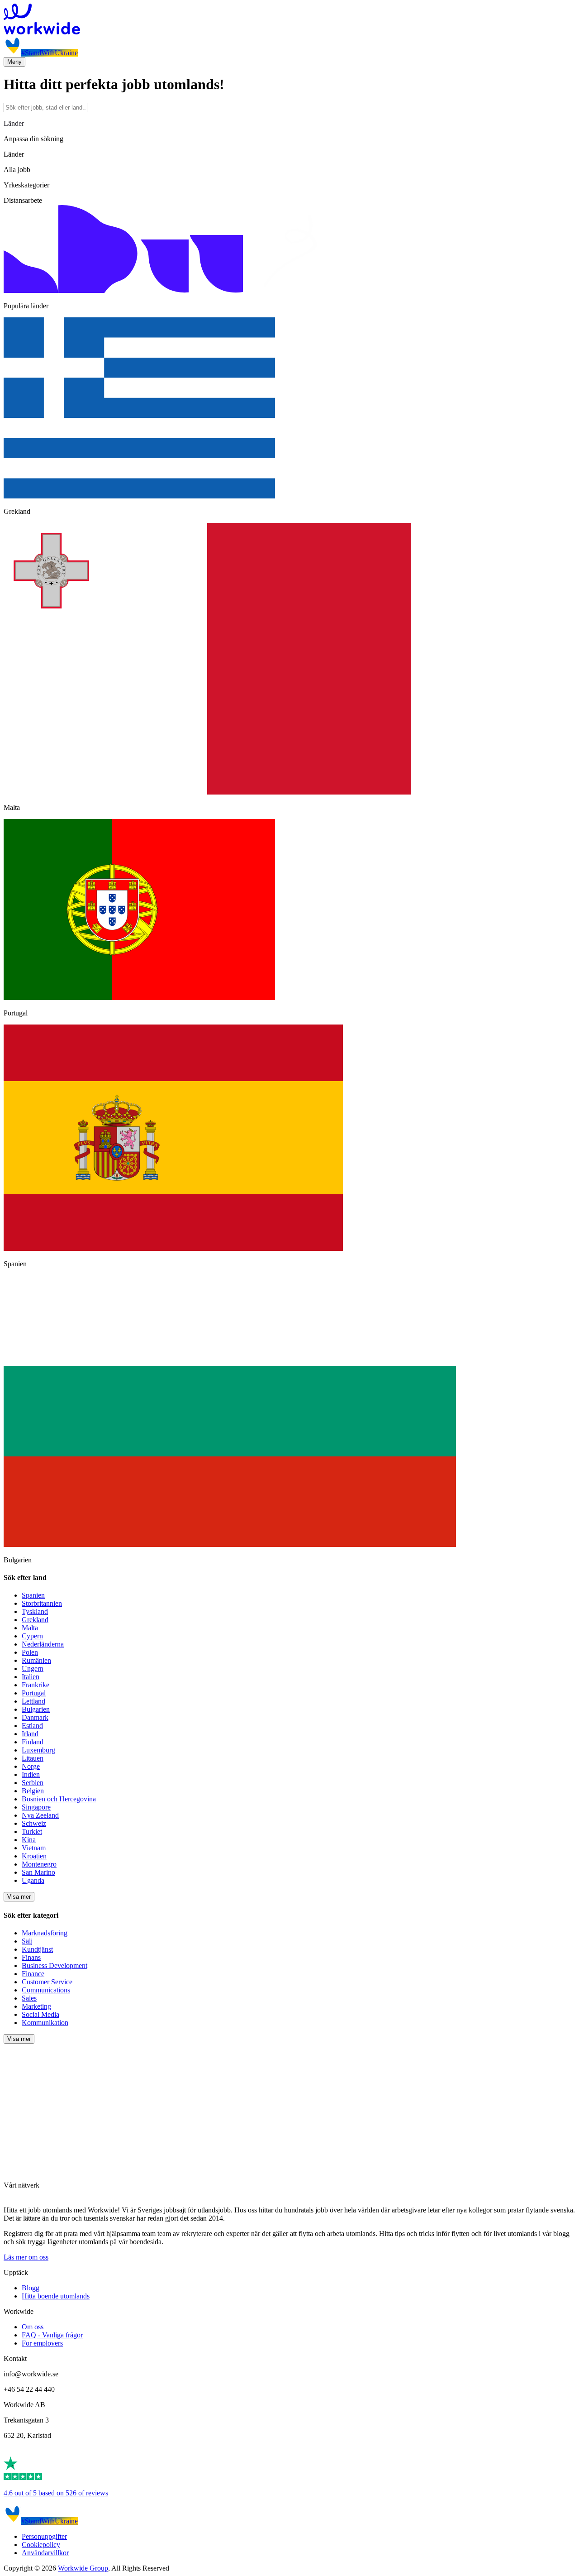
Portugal (34, 1693)
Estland (32, 1726)
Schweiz (34, 1823)
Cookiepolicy (41, 2545)
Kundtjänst (37, 1949)
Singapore (36, 1807)
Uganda (33, 1880)
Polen (30, 1652)
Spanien (33, 1595)
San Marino (38, 1872)
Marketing (36, 2006)
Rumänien (36, 1660)
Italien (31, 1677)
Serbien (33, 1783)
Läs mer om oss (26, 2257)
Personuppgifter (44, 2536)
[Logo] (289, 20)
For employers (42, 2343)
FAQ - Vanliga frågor (52, 2335)
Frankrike (36, 1685)
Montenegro (39, 1864)
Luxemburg (38, 1750)
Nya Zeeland (40, 1815)
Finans (31, 1957)
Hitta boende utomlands (56, 2296)
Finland (33, 1742)
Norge (31, 1766)
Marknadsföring (45, 1933)
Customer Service (47, 1982)
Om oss (33, 2327)
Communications (46, 1990)
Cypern (32, 1636)
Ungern (33, 1669)
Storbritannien (42, 1603)
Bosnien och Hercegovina (59, 1799)
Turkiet (32, 1831)
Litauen (33, 1758)
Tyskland (35, 1611)
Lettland (33, 1701)
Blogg (31, 2288)
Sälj (27, 1941)
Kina (29, 1840)
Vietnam (34, 1848)
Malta (30, 1628)
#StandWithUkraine (50, 53)
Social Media (40, 2014)
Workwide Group (83, 2568)
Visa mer (19, 1897)
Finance (33, 1974)
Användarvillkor (45, 2553)
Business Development (55, 1966)
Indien (31, 1774)
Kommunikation (45, 2023)
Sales (29, 1998)
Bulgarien (36, 1709)
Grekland (35, 1620)
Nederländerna (43, 1644)
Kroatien (34, 1856)
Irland (30, 1734)
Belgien (33, 1791)
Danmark (35, 1717)
